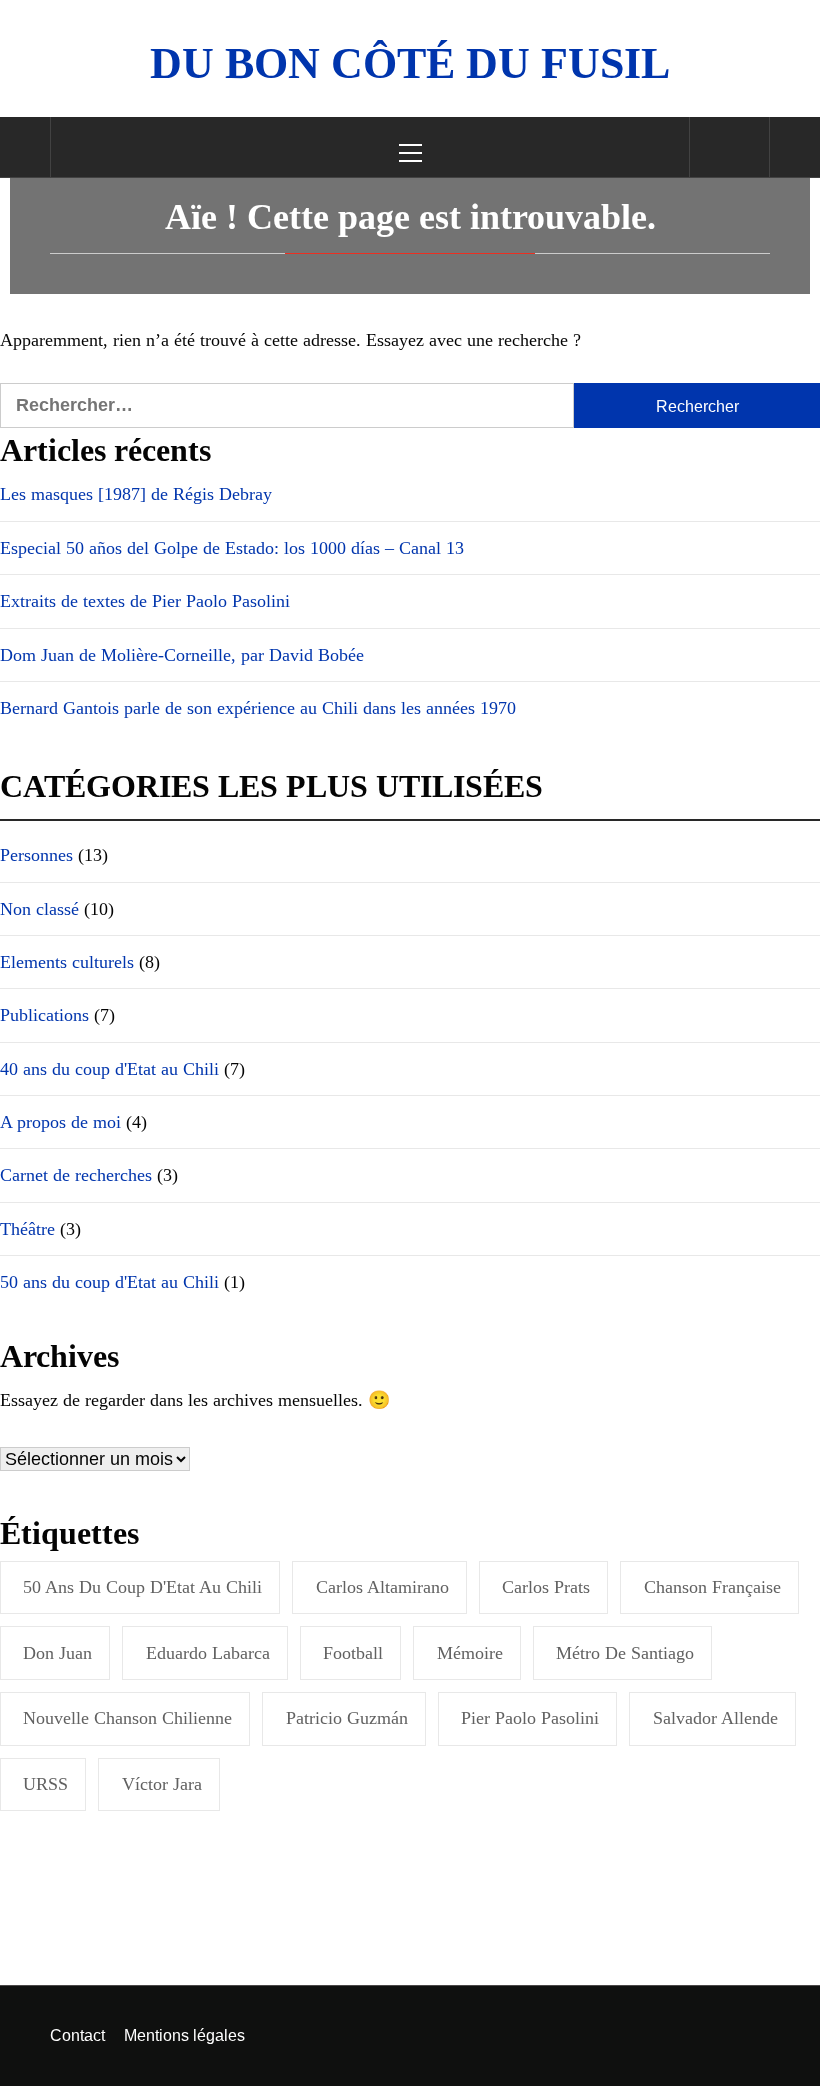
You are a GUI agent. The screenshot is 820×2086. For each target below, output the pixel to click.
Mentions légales (184, 2035)
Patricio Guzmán (347, 1718)
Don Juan (57, 1653)
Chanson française (712, 1587)
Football (353, 1653)
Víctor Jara (162, 1784)
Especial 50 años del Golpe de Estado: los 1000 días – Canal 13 (232, 548)
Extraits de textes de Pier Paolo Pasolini (145, 601)
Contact (77, 2035)
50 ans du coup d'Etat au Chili (142, 1587)
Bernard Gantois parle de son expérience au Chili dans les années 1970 (258, 708)
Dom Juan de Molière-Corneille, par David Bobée (182, 655)
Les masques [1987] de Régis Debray (136, 494)
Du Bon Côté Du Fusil (410, 63)
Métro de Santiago (625, 1653)
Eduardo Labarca (208, 1653)
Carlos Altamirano (382, 1587)
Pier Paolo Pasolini (530, 1718)
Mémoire (470, 1653)
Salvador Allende (715, 1718)
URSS (45, 1784)
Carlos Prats (546, 1587)
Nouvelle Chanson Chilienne (127, 1718)
